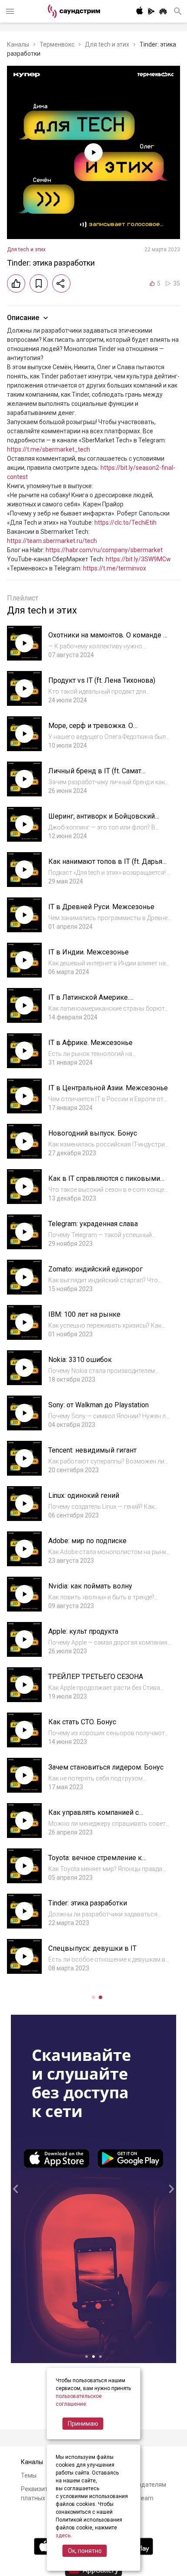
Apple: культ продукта (83, 1631)
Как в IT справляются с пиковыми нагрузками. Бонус (104, 1183)
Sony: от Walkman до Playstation (99, 1405)
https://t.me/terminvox (115, 568)
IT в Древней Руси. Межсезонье (101, 907)
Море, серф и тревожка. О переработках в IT (91, 730)
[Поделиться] (61, 283)
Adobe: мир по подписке (87, 1541)
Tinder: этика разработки (88, 1903)
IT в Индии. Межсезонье (88, 952)
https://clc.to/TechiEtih (125, 523)
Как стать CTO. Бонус (82, 1722)
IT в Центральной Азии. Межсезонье (108, 1088)
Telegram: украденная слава (93, 1224)
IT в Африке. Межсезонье (90, 1043)
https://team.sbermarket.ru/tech (52, 541)
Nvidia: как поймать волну (90, 1586)
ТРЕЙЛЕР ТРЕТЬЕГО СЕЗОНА (96, 1677)
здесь (63, 2536)
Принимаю (83, 2424)
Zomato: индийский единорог (95, 1269)
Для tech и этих (107, 44)
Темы (29, 2475)
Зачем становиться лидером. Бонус (106, 1767)
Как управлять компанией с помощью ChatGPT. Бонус (93, 1817)
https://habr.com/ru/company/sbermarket (104, 550)
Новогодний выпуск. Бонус (93, 1133)
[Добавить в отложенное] (39, 283)
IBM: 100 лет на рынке (84, 1314)
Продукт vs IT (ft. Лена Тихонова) (102, 680)
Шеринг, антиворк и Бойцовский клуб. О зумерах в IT (102, 821)
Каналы (18, 44)
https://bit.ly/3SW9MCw (138, 559)
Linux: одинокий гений (84, 1495)
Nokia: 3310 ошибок (80, 1360)
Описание (23, 318)
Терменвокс (57, 44)
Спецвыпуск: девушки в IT (92, 1948)
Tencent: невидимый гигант (92, 1450)
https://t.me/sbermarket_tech (48, 449)
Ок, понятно (85, 2551)
